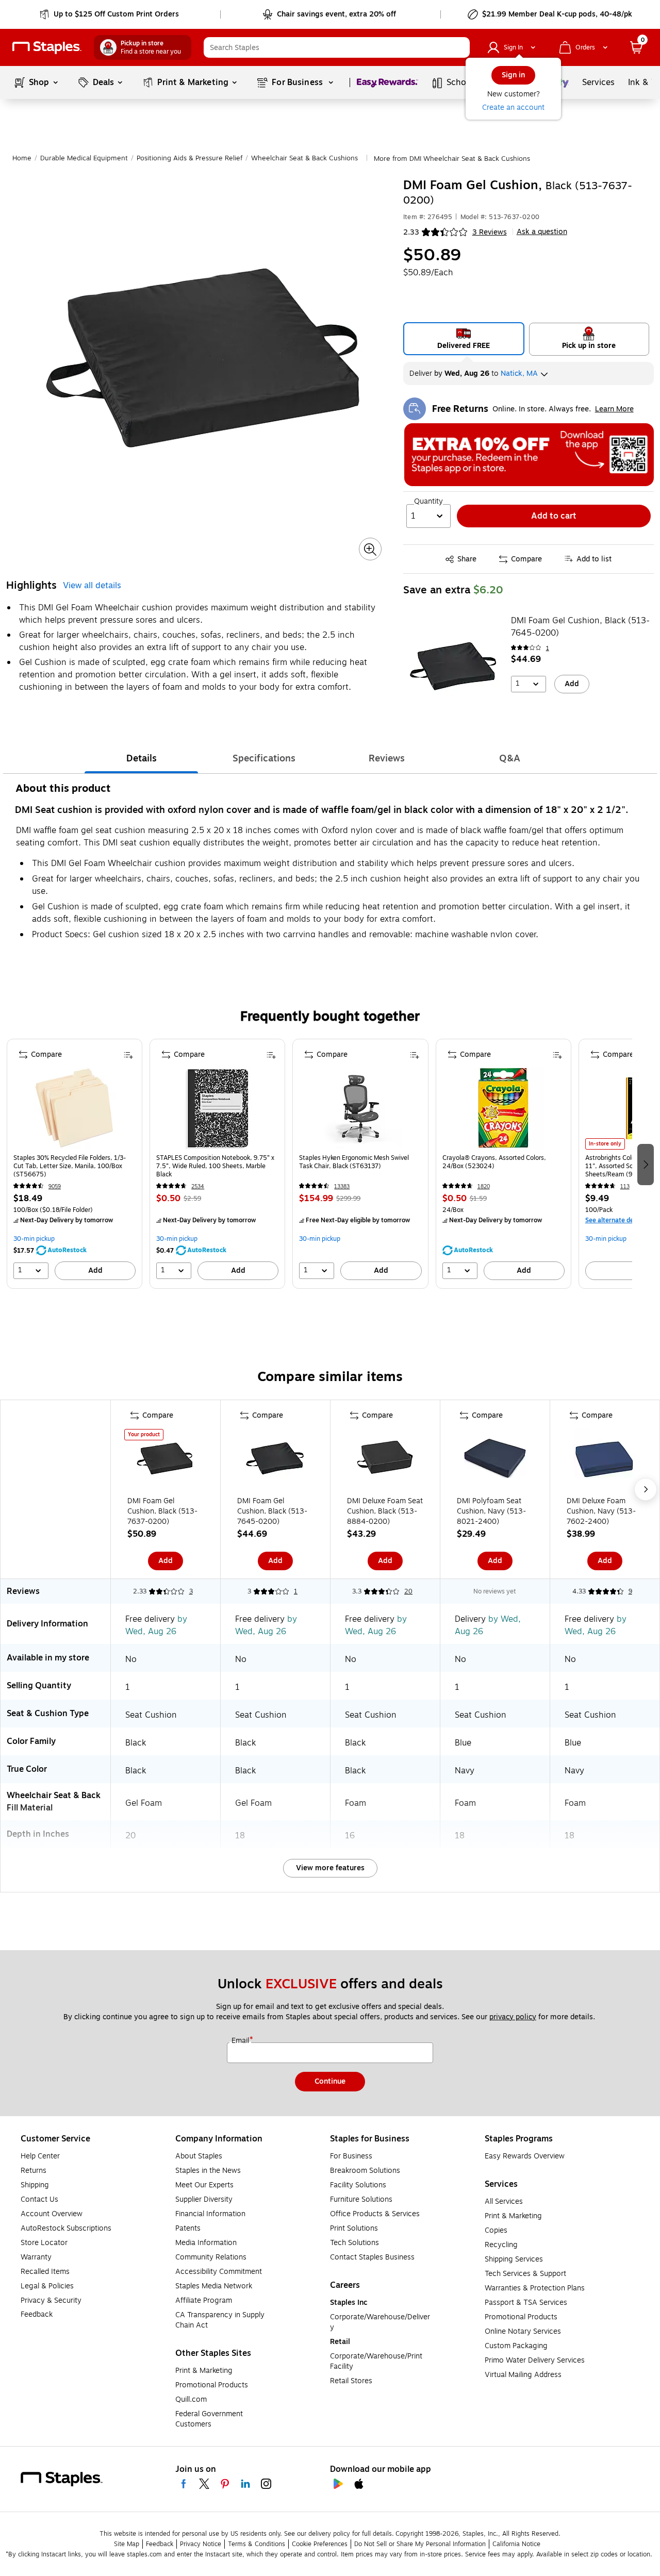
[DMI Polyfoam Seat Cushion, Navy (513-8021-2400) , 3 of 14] (495, 1461)
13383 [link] (342, 1186)
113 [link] (625, 1186)
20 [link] (408, 1591)
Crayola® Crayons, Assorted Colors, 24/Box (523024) (494, 1162)
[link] (110, 14)
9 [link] (630, 1591)
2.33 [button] (411, 232)
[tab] (141, 758)
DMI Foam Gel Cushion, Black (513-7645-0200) (580, 627)
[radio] (464, 339)
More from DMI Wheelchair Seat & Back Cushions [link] (452, 159)
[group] (75, 1164)
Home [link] (22, 158)
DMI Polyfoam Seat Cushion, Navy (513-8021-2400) (491, 1511)
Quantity (428, 502)
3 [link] (191, 1591)
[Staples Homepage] (47, 48)
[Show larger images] (370, 550)
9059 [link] (55, 1186)
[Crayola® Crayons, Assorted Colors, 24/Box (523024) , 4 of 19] (503, 1108)
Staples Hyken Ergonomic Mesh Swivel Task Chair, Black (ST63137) (354, 1162)
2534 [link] (198, 1186)
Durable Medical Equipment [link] (84, 158)
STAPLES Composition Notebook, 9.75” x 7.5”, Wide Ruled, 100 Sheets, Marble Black (215, 1166)
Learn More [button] (614, 409)
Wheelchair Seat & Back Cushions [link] (304, 158)
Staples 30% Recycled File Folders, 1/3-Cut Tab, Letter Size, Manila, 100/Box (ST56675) (70, 1166)
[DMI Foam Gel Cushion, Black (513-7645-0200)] (454, 667)
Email (241, 2041)
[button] (459, 47)
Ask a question (542, 232)
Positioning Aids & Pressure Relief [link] (189, 158)
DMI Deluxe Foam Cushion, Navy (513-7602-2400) (601, 1511)
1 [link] (548, 648)
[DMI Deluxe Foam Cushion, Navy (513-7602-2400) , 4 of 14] (605, 1461)
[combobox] (337, 47)
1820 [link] (484, 1186)
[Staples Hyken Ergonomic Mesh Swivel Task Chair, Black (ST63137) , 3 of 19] (360, 1108)
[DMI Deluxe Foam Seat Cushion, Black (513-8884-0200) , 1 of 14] (385, 1461)
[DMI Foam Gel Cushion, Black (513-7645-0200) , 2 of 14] (275, 1461)
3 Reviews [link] (490, 232)
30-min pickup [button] (34, 1239)
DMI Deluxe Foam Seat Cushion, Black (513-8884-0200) (385, 1511)
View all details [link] (92, 586)
